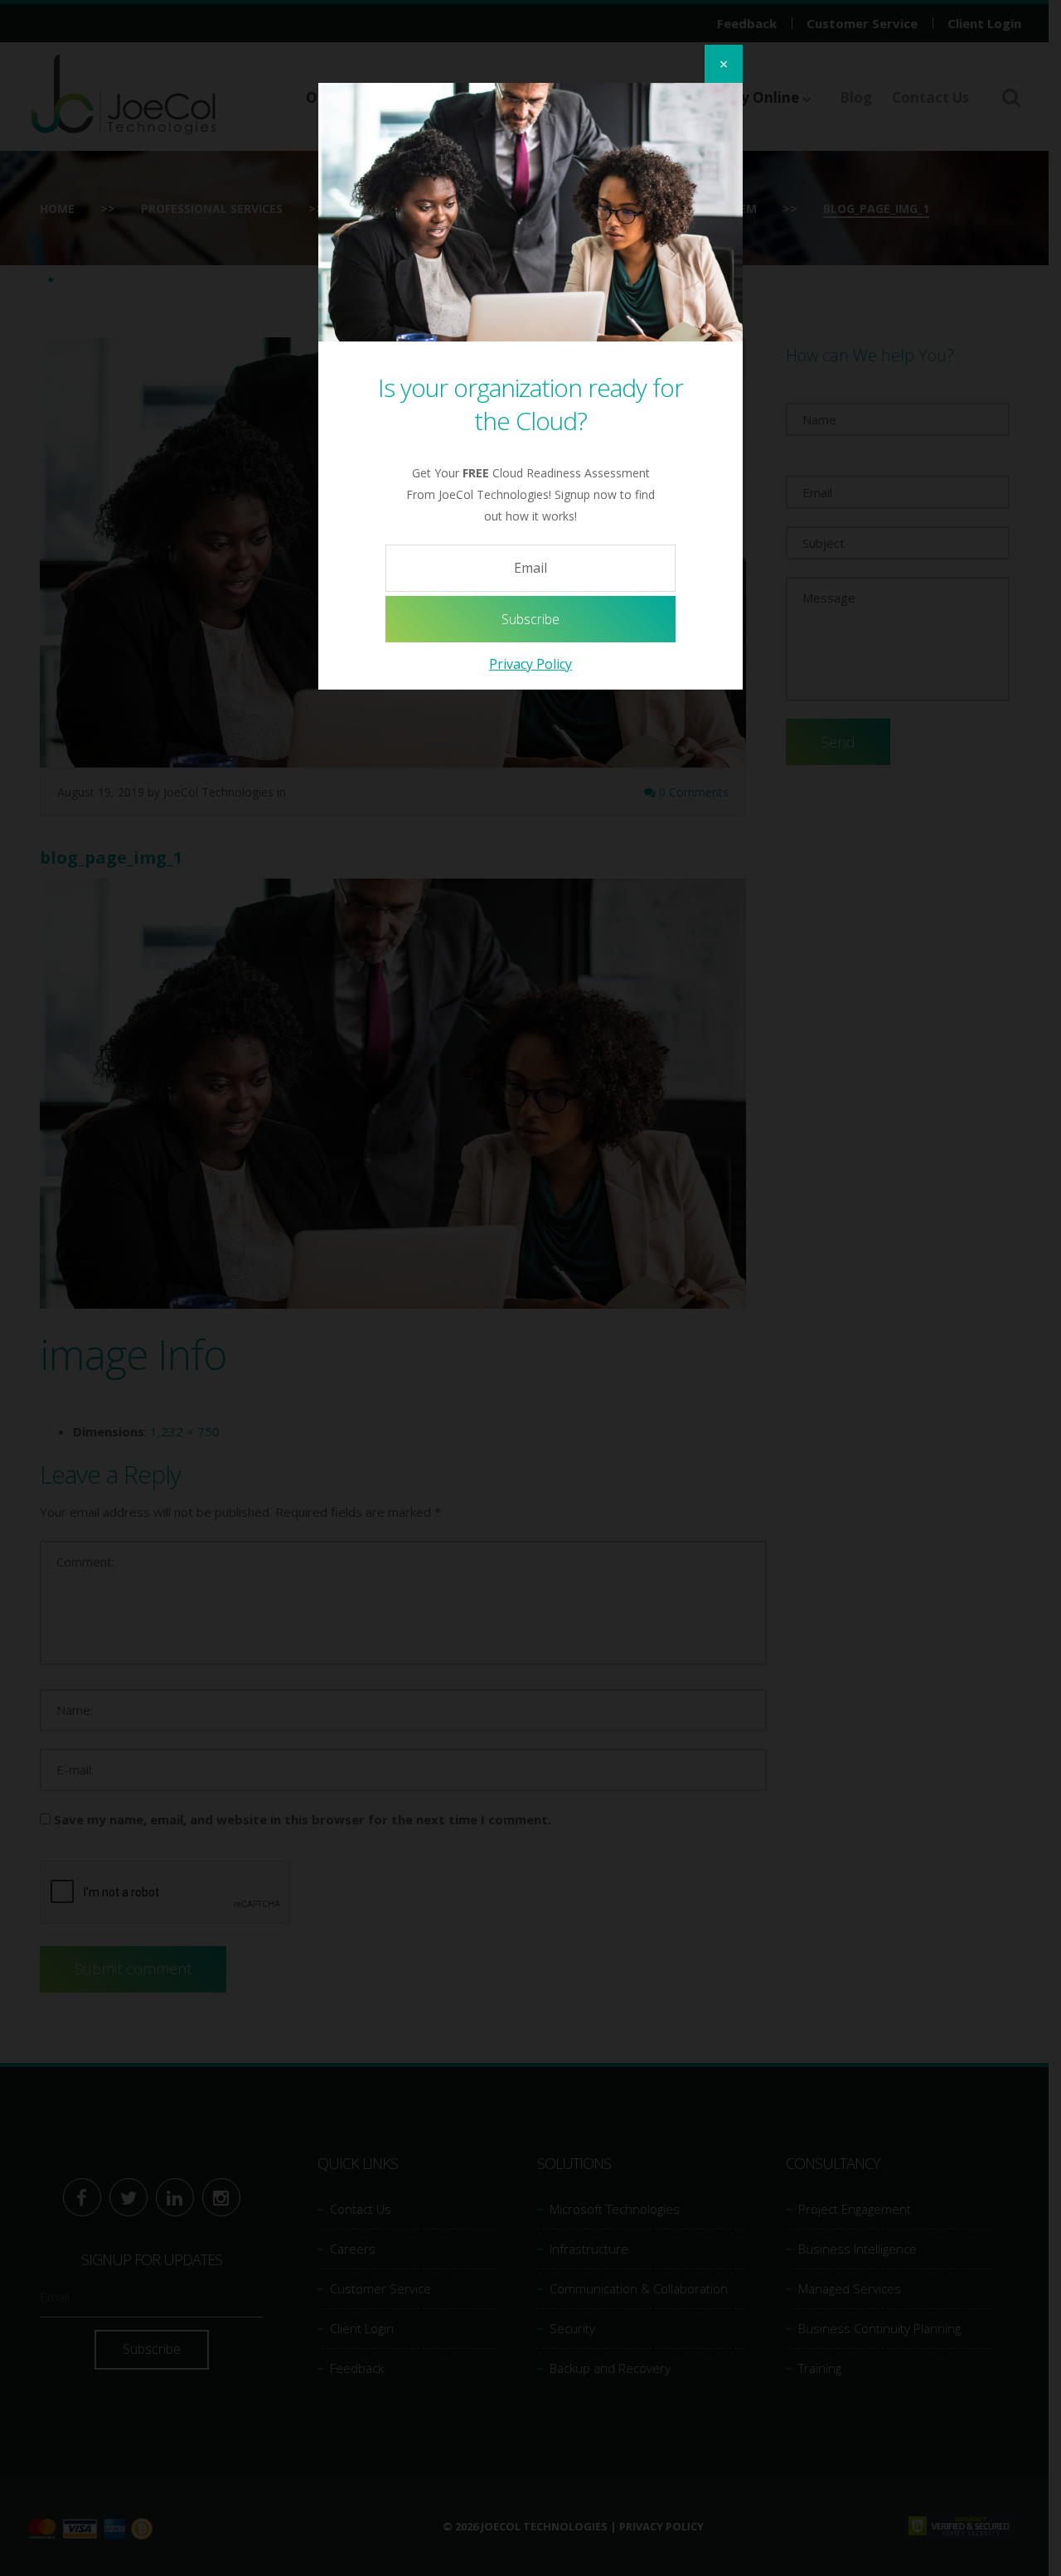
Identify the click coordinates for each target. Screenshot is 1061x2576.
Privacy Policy (530, 664)
